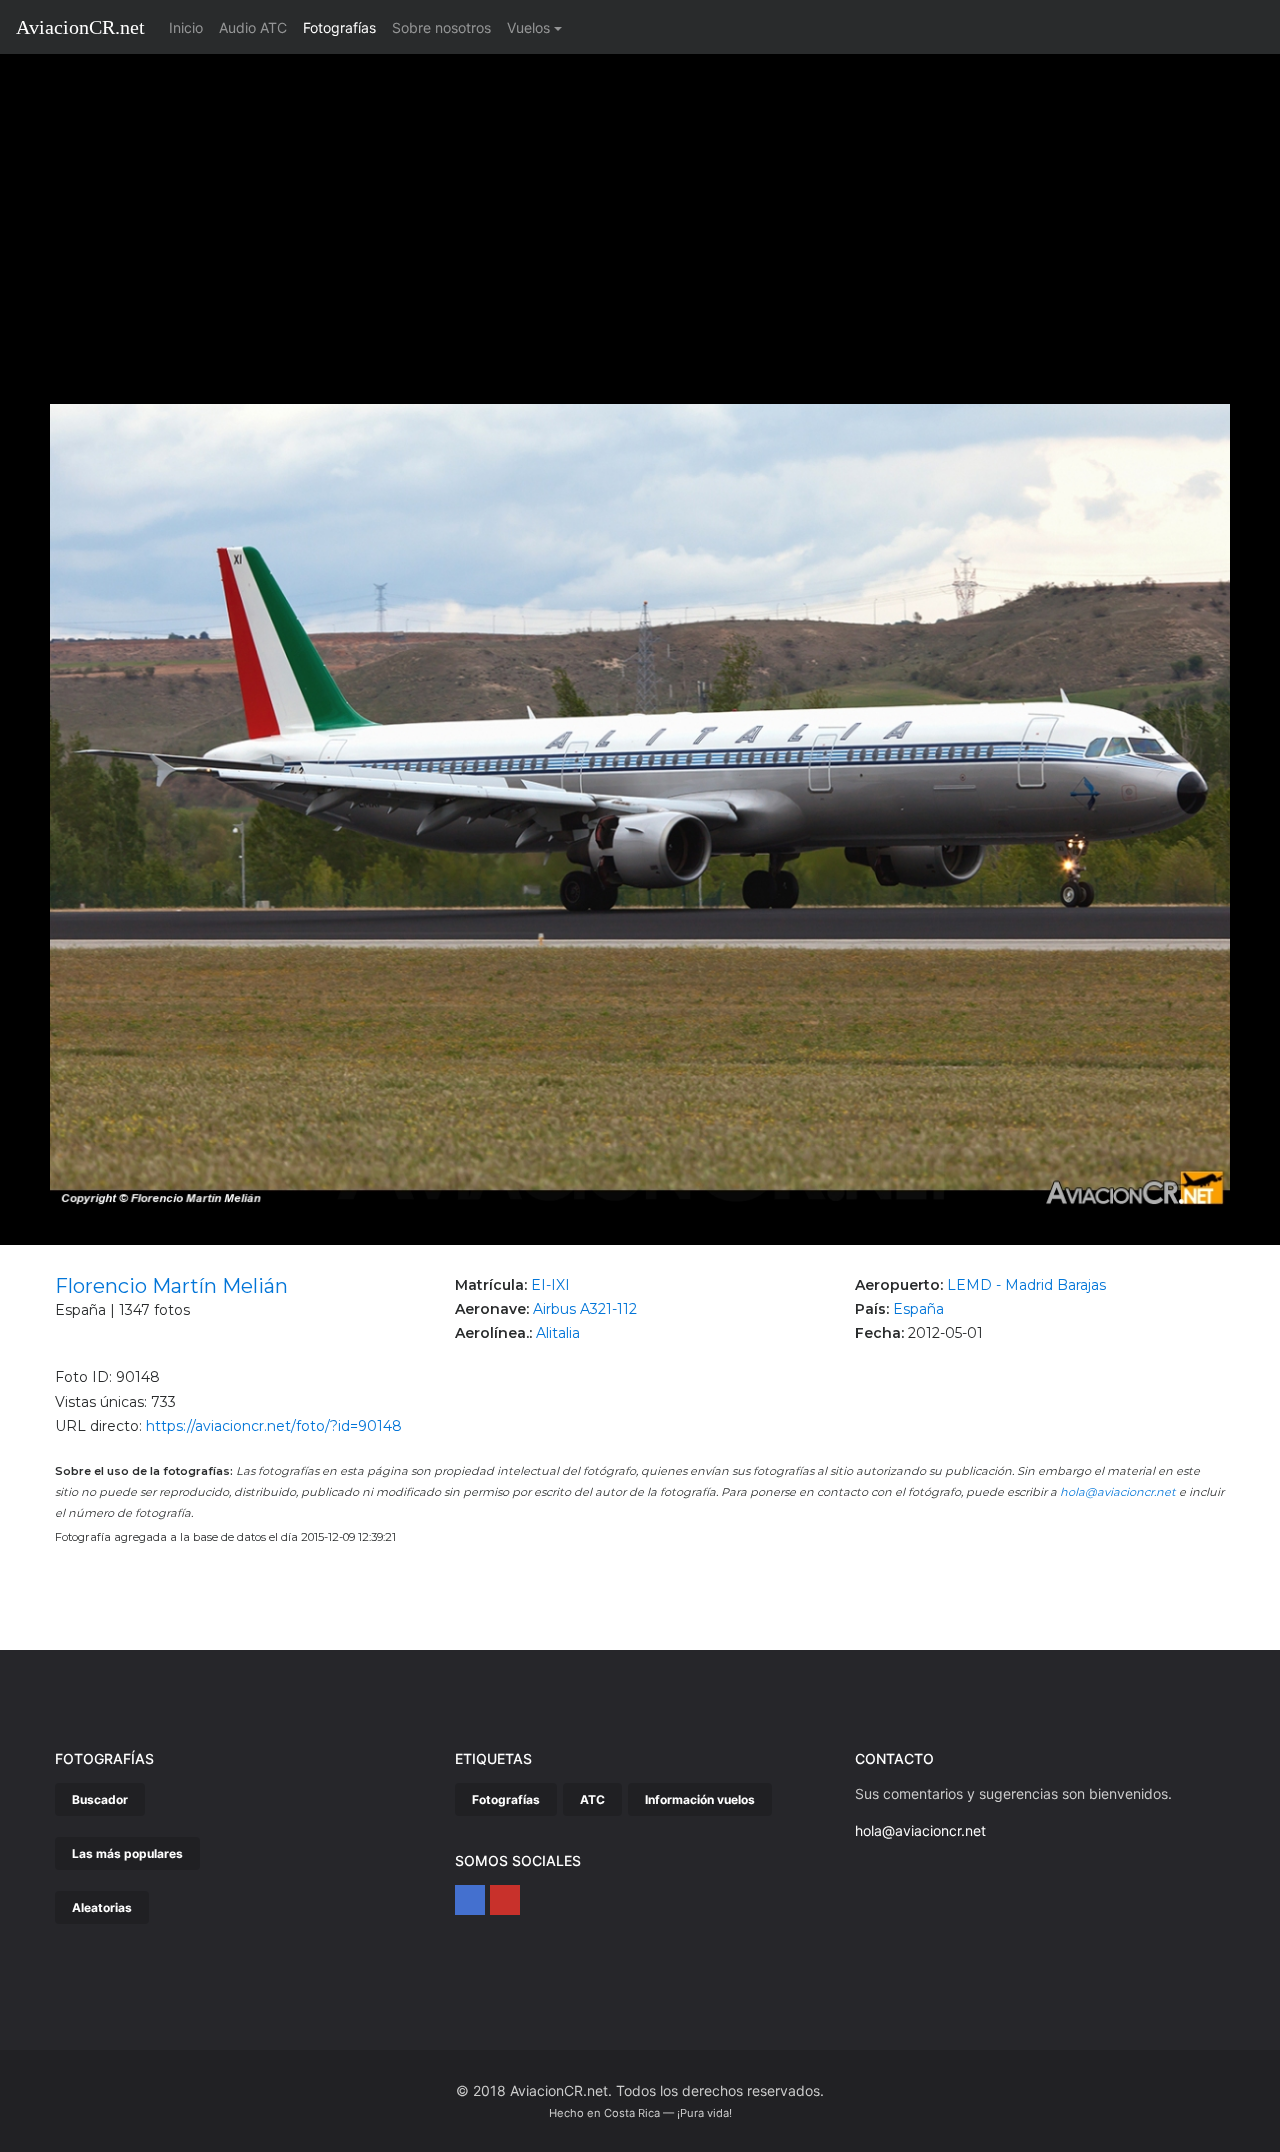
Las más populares (127, 1853)
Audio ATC (253, 27)
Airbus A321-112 (585, 1309)
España (918, 1309)
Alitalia (558, 1333)
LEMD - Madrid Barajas (1026, 1285)
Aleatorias (102, 1907)
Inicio (190, 27)
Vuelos (528, 27)
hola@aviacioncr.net (1118, 1492)
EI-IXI (550, 1285)
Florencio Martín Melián (171, 1286)
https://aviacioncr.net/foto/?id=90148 (274, 1426)
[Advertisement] (640, 204)
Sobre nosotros (441, 27)
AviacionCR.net (80, 27)
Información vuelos (700, 1799)
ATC (592, 1799)
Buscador (100, 1799)
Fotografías (339, 27)
